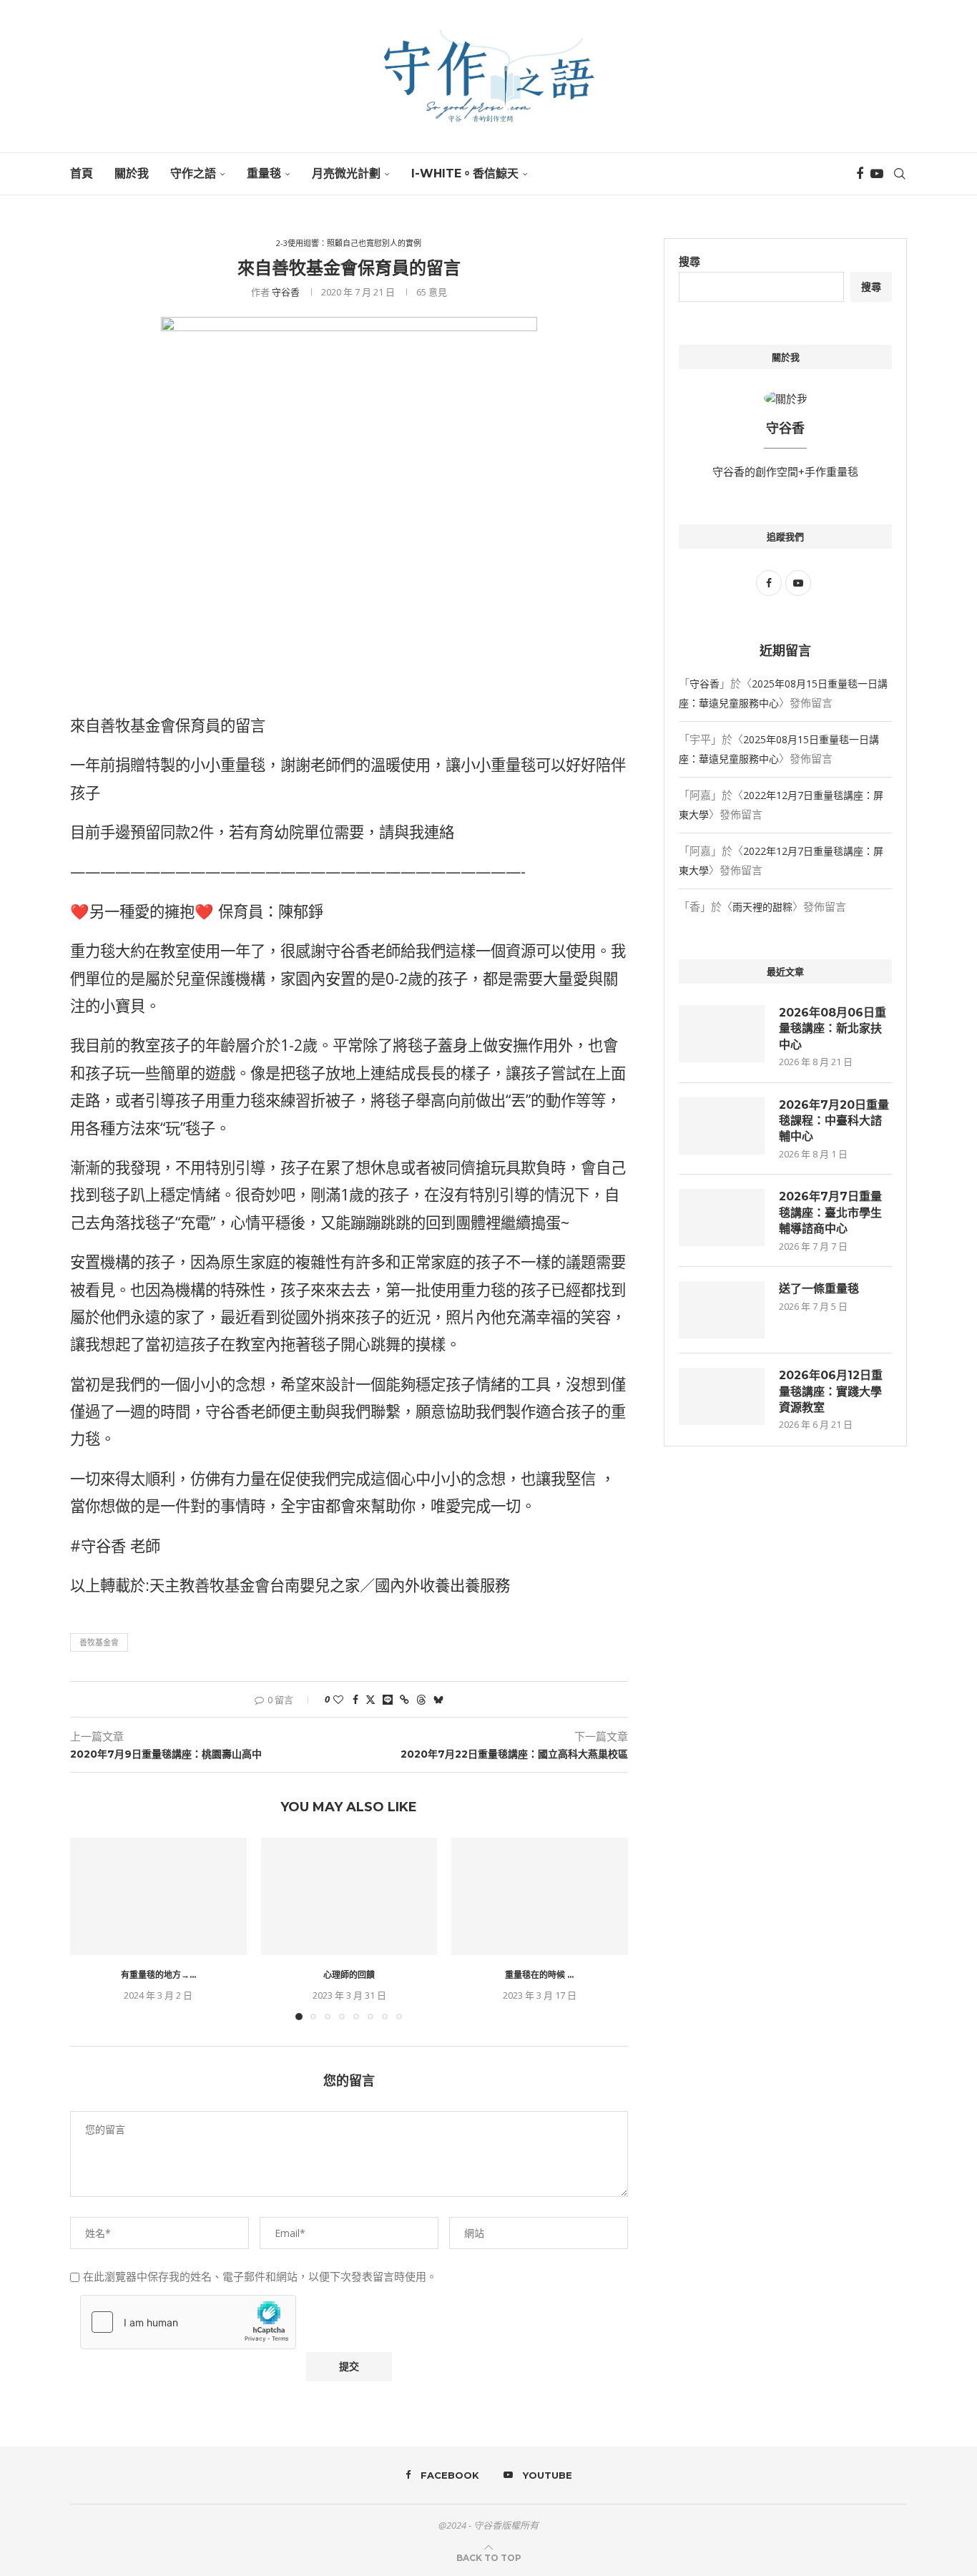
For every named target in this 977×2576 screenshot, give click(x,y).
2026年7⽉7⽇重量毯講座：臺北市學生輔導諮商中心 (830, 1213)
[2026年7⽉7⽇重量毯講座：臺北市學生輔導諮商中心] (722, 1218)
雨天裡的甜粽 (762, 907)
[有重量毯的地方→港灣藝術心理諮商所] (158, 1896)
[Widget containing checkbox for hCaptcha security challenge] (188, 2322)
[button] (89, 1928)
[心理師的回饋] (349, 1896)
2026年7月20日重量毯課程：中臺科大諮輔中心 (834, 1121)
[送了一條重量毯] (722, 1310)
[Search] (900, 174)
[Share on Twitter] (370, 1699)
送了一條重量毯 (819, 1289)
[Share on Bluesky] (438, 1699)
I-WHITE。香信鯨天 (465, 173)
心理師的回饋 (349, 1975)
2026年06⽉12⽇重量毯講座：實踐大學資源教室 (831, 1391)
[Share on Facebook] (355, 1699)
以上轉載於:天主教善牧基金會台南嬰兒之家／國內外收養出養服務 (290, 1585)
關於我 (132, 173)
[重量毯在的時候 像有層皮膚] (540, 1896)
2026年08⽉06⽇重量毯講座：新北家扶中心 (833, 1029)
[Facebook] (860, 174)
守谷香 (286, 292)
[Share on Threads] (421, 1699)
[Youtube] (877, 174)
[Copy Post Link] (404, 1699)
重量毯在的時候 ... (540, 1975)
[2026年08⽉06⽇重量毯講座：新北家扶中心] (722, 1034)
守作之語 (193, 173)
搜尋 (689, 261)
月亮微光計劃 (346, 173)
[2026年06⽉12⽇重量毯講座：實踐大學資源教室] (722, 1396)
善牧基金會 (99, 1642)
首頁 (82, 173)
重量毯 (264, 173)
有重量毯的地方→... (158, 1975)
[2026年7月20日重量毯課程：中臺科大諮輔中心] (722, 1126)
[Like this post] (338, 1699)
